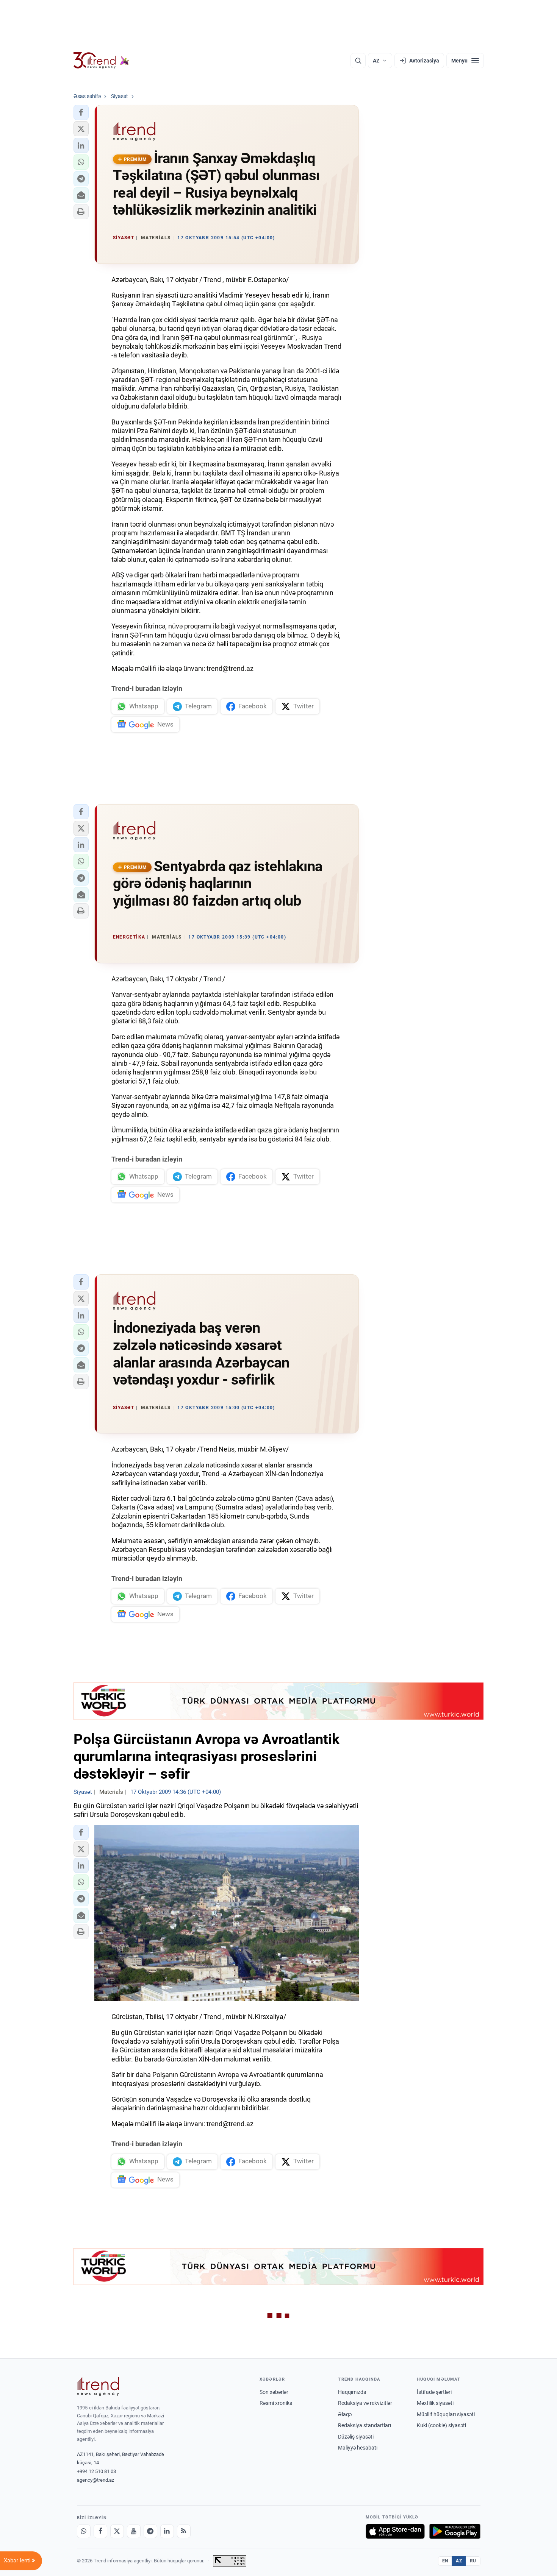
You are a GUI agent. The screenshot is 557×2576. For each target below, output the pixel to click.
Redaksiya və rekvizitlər (365, 2403)
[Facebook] (100, 2531)
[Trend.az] (102, 61)
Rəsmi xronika (276, 2403)
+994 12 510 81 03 (96, 2471)
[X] (117, 2531)
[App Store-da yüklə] (395, 2531)
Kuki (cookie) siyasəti (441, 2425)
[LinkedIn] (167, 2531)
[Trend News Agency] (98, 2386)
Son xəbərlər (274, 2392)
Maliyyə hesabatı (358, 2448)
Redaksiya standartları (365, 2425)
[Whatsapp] (84, 2531)
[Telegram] (150, 2531)
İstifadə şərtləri (434, 2392)
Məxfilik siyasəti (435, 2403)
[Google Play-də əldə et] (455, 2531)
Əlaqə (345, 2414)
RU (473, 2561)
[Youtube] (134, 2531)
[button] (81, 112)
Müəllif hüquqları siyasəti (446, 2414)
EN (445, 2561)
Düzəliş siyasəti (356, 2437)
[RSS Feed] (184, 2531)
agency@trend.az (95, 2480)
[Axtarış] (358, 61)
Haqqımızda (352, 2392)
